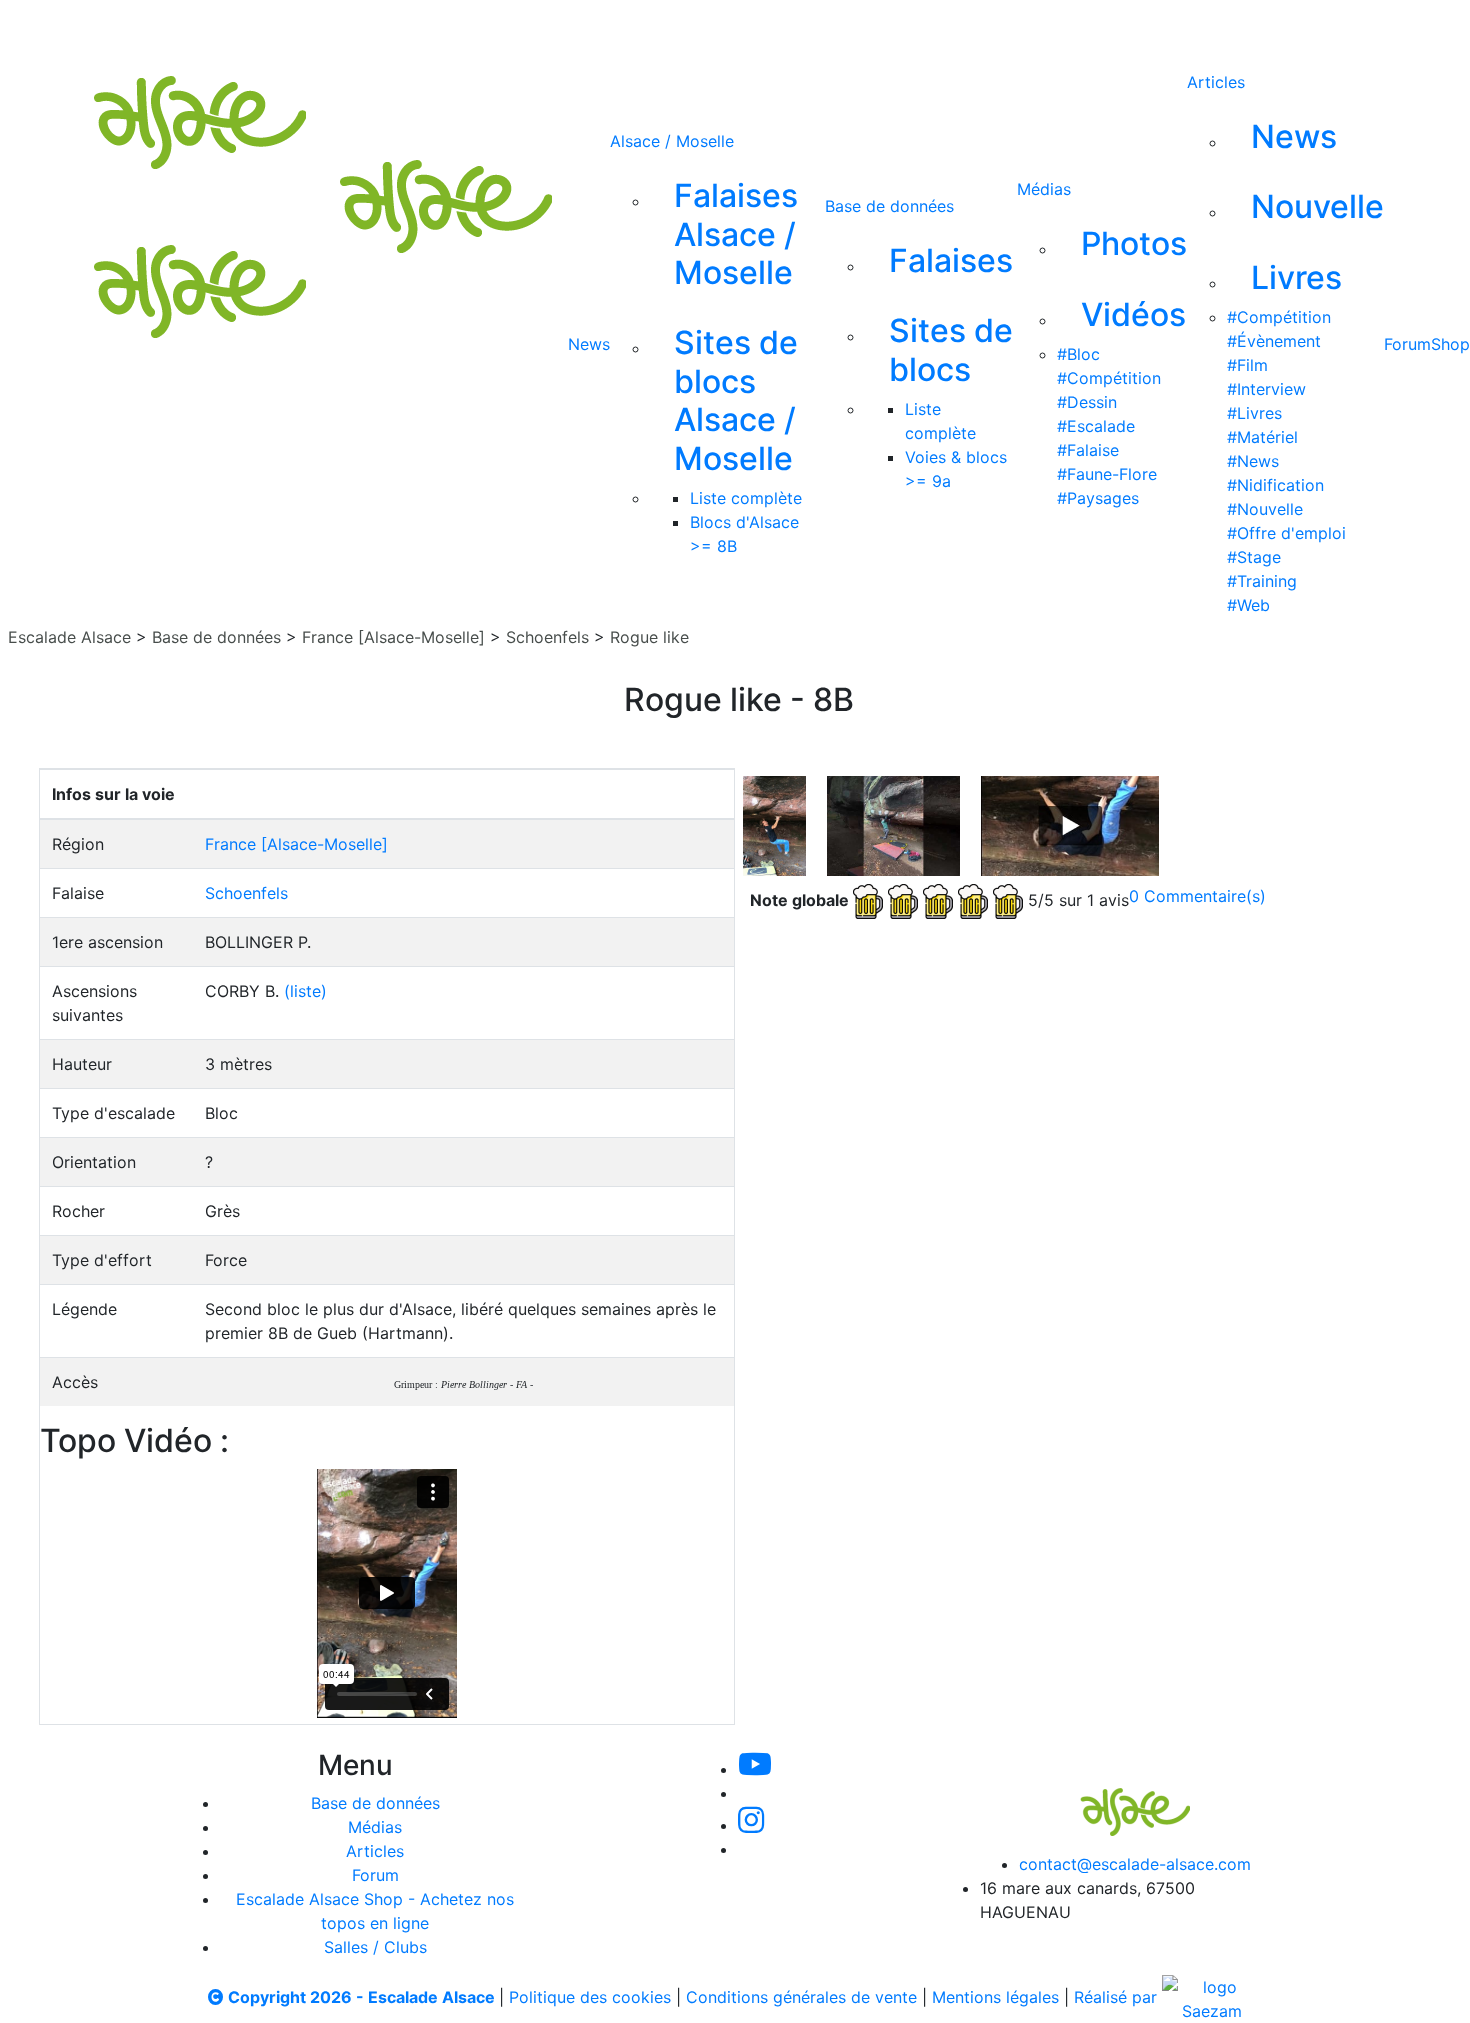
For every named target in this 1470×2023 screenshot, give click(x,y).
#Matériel (1262, 437)
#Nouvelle (1265, 509)
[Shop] (874, 28)
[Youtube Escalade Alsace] (606, 28)
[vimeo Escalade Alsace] (675, 28)
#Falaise (1088, 450)
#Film (1247, 365)
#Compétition (1109, 378)
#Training (1262, 581)
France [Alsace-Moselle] (393, 637)
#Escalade (1096, 426)
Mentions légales (995, 1997)
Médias (1044, 189)
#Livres (1254, 413)
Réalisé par (1118, 1997)
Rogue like (649, 637)
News (589, 344)
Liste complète (746, 498)
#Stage (1254, 557)
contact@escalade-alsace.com (1135, 1864)
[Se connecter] (932, 28)
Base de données (889, 206)
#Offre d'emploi (1286, 533)
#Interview (1266, 389)
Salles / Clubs (375, 1947)
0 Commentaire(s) (1197, 896)
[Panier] (964, 28)
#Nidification (1275, 485)
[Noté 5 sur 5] (940, 899)
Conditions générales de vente (801, 1997)
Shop (1450, 344)
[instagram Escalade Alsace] (742, 28)
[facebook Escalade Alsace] (807, 28)
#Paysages (1098, 498)
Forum (1407, 344)
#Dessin (1087, 402)
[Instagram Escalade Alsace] (751, 1825)
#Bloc (1078, 354)
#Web (1248, 605)
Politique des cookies (590, 1997)
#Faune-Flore (1107, 474)
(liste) (305, 991)
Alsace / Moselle (672, 141)
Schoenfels (547, 637)
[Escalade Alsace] (1115, 1799)
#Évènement (1274, 341)
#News (1253, 461)
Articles (1216, 82)
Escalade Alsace (69, 637)
